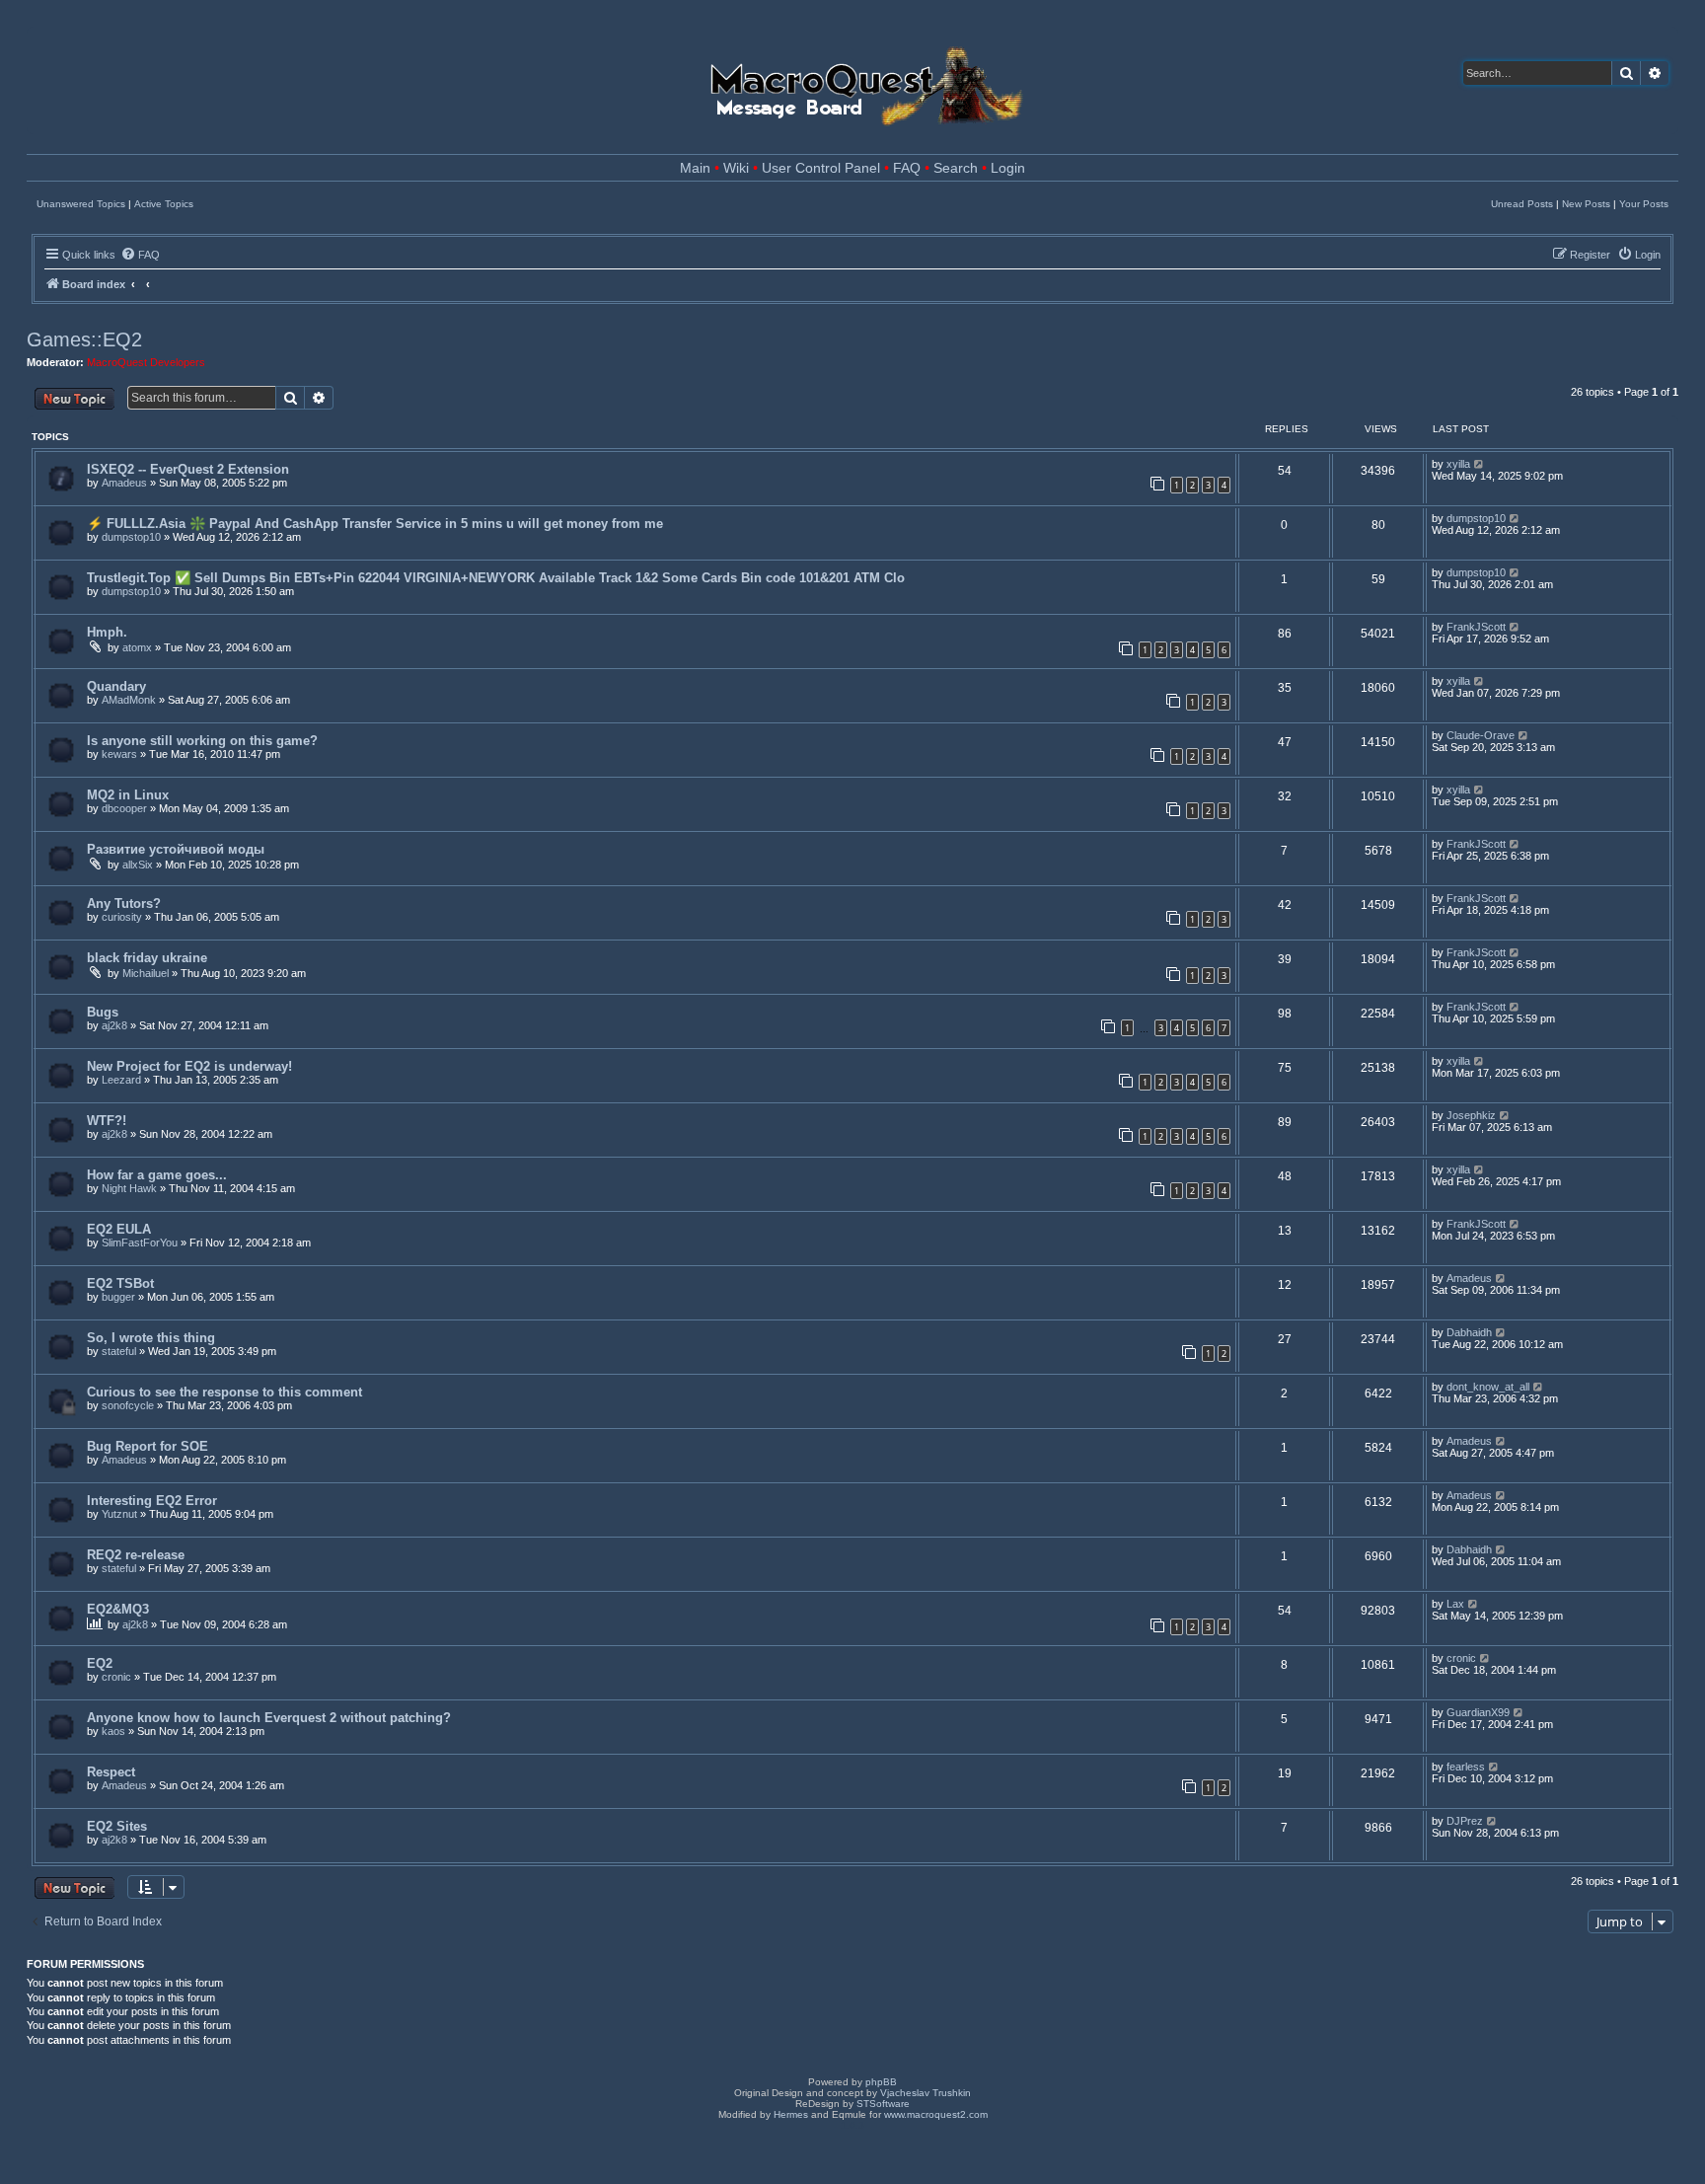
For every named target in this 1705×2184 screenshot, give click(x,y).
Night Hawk (129, 1188)
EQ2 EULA (119, 1229)
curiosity (122, 917)
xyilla (1458, 464)
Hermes (791, 2114)
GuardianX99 (1478, 1712)
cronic (116, 1677)
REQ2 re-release (136, 1555)
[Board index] (864, 80)
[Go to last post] (1480, 464)
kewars (119, 754)
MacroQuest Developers (146, 362)
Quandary (116, 686)
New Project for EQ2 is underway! (189, 1066)
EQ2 (100, 1663)
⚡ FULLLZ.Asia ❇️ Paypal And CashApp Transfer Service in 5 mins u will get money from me (375, 524)
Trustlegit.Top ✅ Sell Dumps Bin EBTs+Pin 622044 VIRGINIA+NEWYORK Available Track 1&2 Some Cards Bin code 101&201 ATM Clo (496, 578)
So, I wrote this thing (151, 1338)
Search (956, 168)
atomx (137, 647)
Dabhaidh (1469, 1332)
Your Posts (1644, 204)
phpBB (881, 2082)
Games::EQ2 (84, 339)
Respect (111, 1772)
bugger (118, 1297)
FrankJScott (1476, 627)
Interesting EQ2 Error (152, 1501)
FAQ (907, 168)
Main (695, 168)
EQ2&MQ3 (118, 1609)
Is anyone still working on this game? (202, 741)
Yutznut (119, 1514)
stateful (119, 1351)
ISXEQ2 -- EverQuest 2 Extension (188, 469)
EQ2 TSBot (120, 1283)
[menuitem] (140, 255)
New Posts (1586, 204)
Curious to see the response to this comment (224, 1392)
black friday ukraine (147, 958)
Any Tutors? (124, 904)
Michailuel (146, 973)
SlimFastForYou (140, 1243)
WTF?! (107, 1121)
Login (1008, 168)
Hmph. (107, 632)
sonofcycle (128, 1405)
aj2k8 (114, 1025)
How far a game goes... (157, 1175)
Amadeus (124, 483)
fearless (1466, 1767)
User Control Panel (821, 168)
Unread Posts (1522, 204)
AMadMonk (129, 700)
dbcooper (124, 808)
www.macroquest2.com (936, 2114)
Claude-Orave (1481, 735)
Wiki (736, 168)
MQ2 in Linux (128, 795)
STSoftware (883, 2104)
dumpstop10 (131, 537)
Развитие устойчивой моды (176, 849)
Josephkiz (1471, 1115)
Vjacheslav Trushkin (926, 2093)
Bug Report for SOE (148, 1446)
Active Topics (164, 204)
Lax (1455, 1604)
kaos (113, 1731)
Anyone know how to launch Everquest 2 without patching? (269, 1718)
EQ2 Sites (117, 1826)
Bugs (103, 1012)
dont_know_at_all (1488, 1387)
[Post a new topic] (74, 399)
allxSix (138, 865)
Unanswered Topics (81, 204)
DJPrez (1465, 1821)
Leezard (121, 1080)
